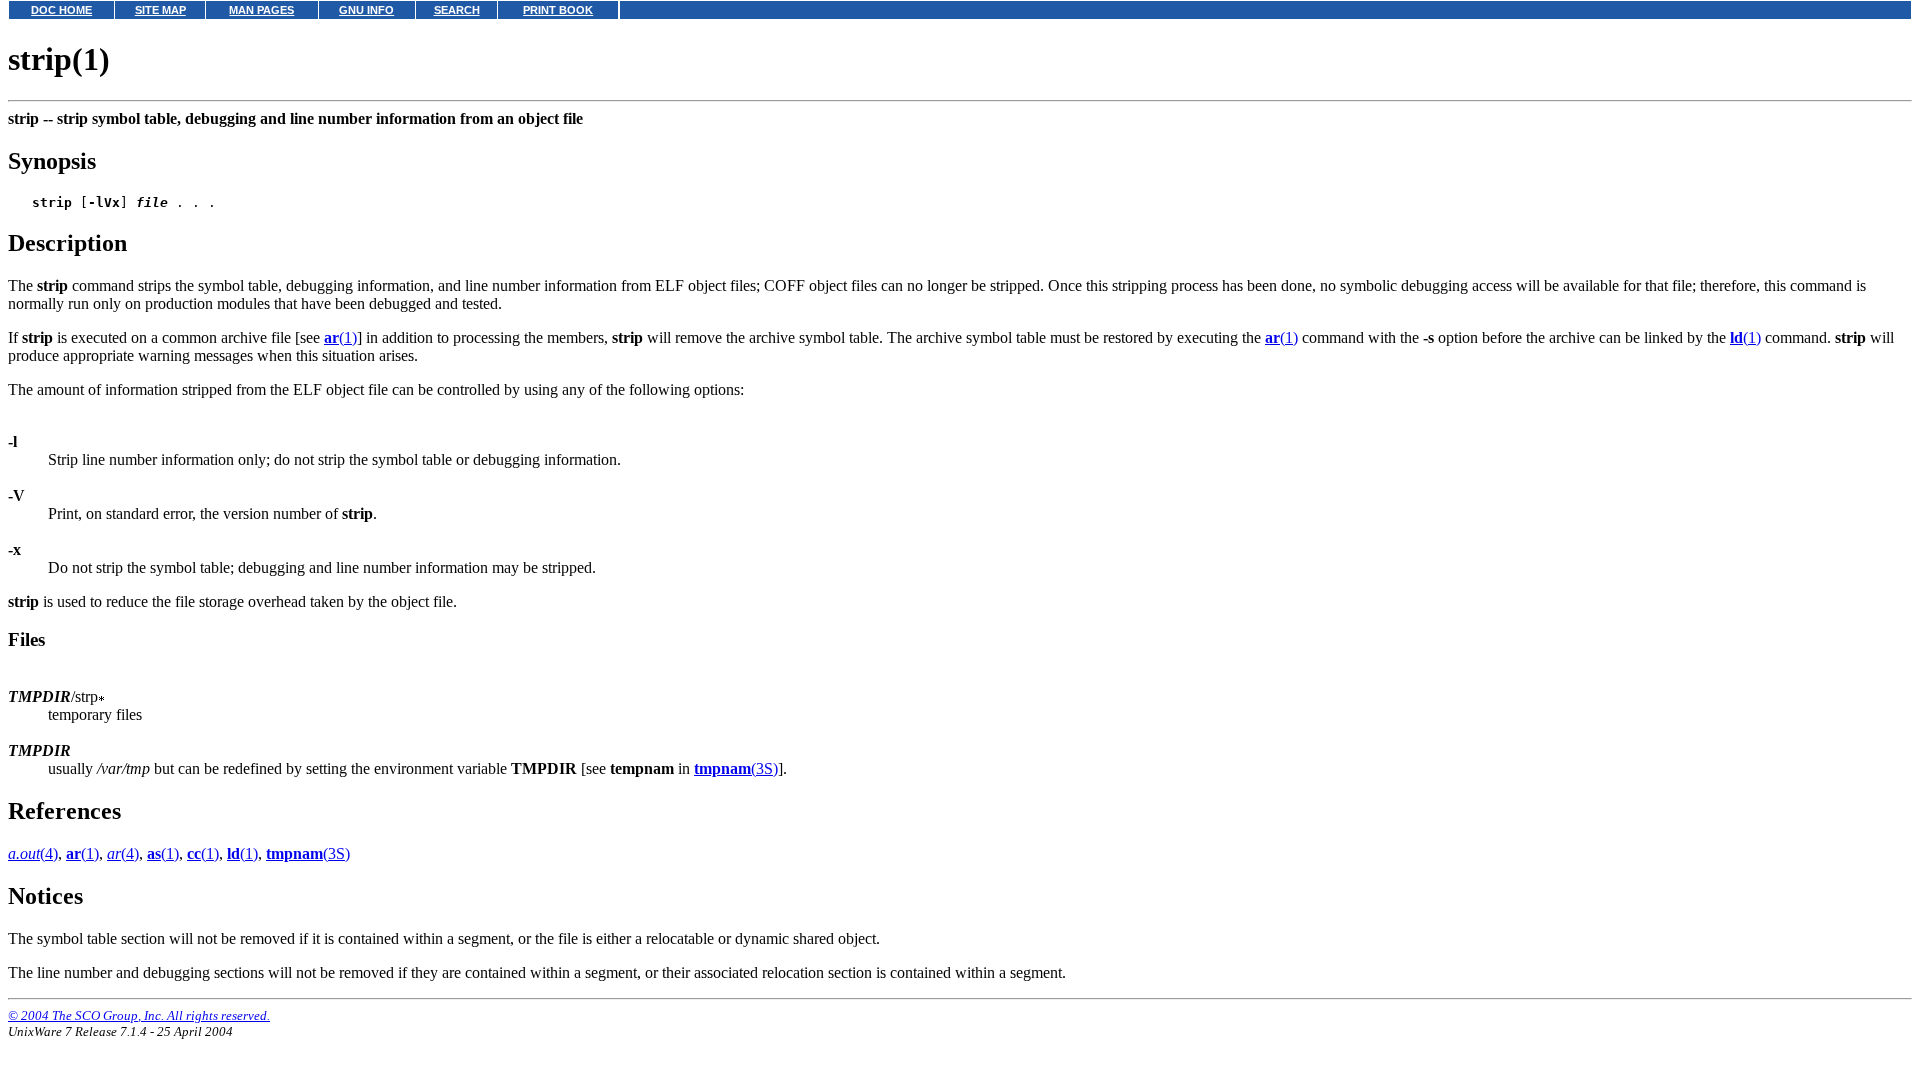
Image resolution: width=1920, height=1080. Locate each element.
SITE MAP (160, 10)
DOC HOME (61, 10)
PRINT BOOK (558, 10)
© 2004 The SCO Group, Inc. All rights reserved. (139, 1015)
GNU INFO (366, 10)
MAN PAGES (261, 10)
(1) (340, 337)
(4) (33, 853)
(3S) (736, 768)
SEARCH (457, 10)
